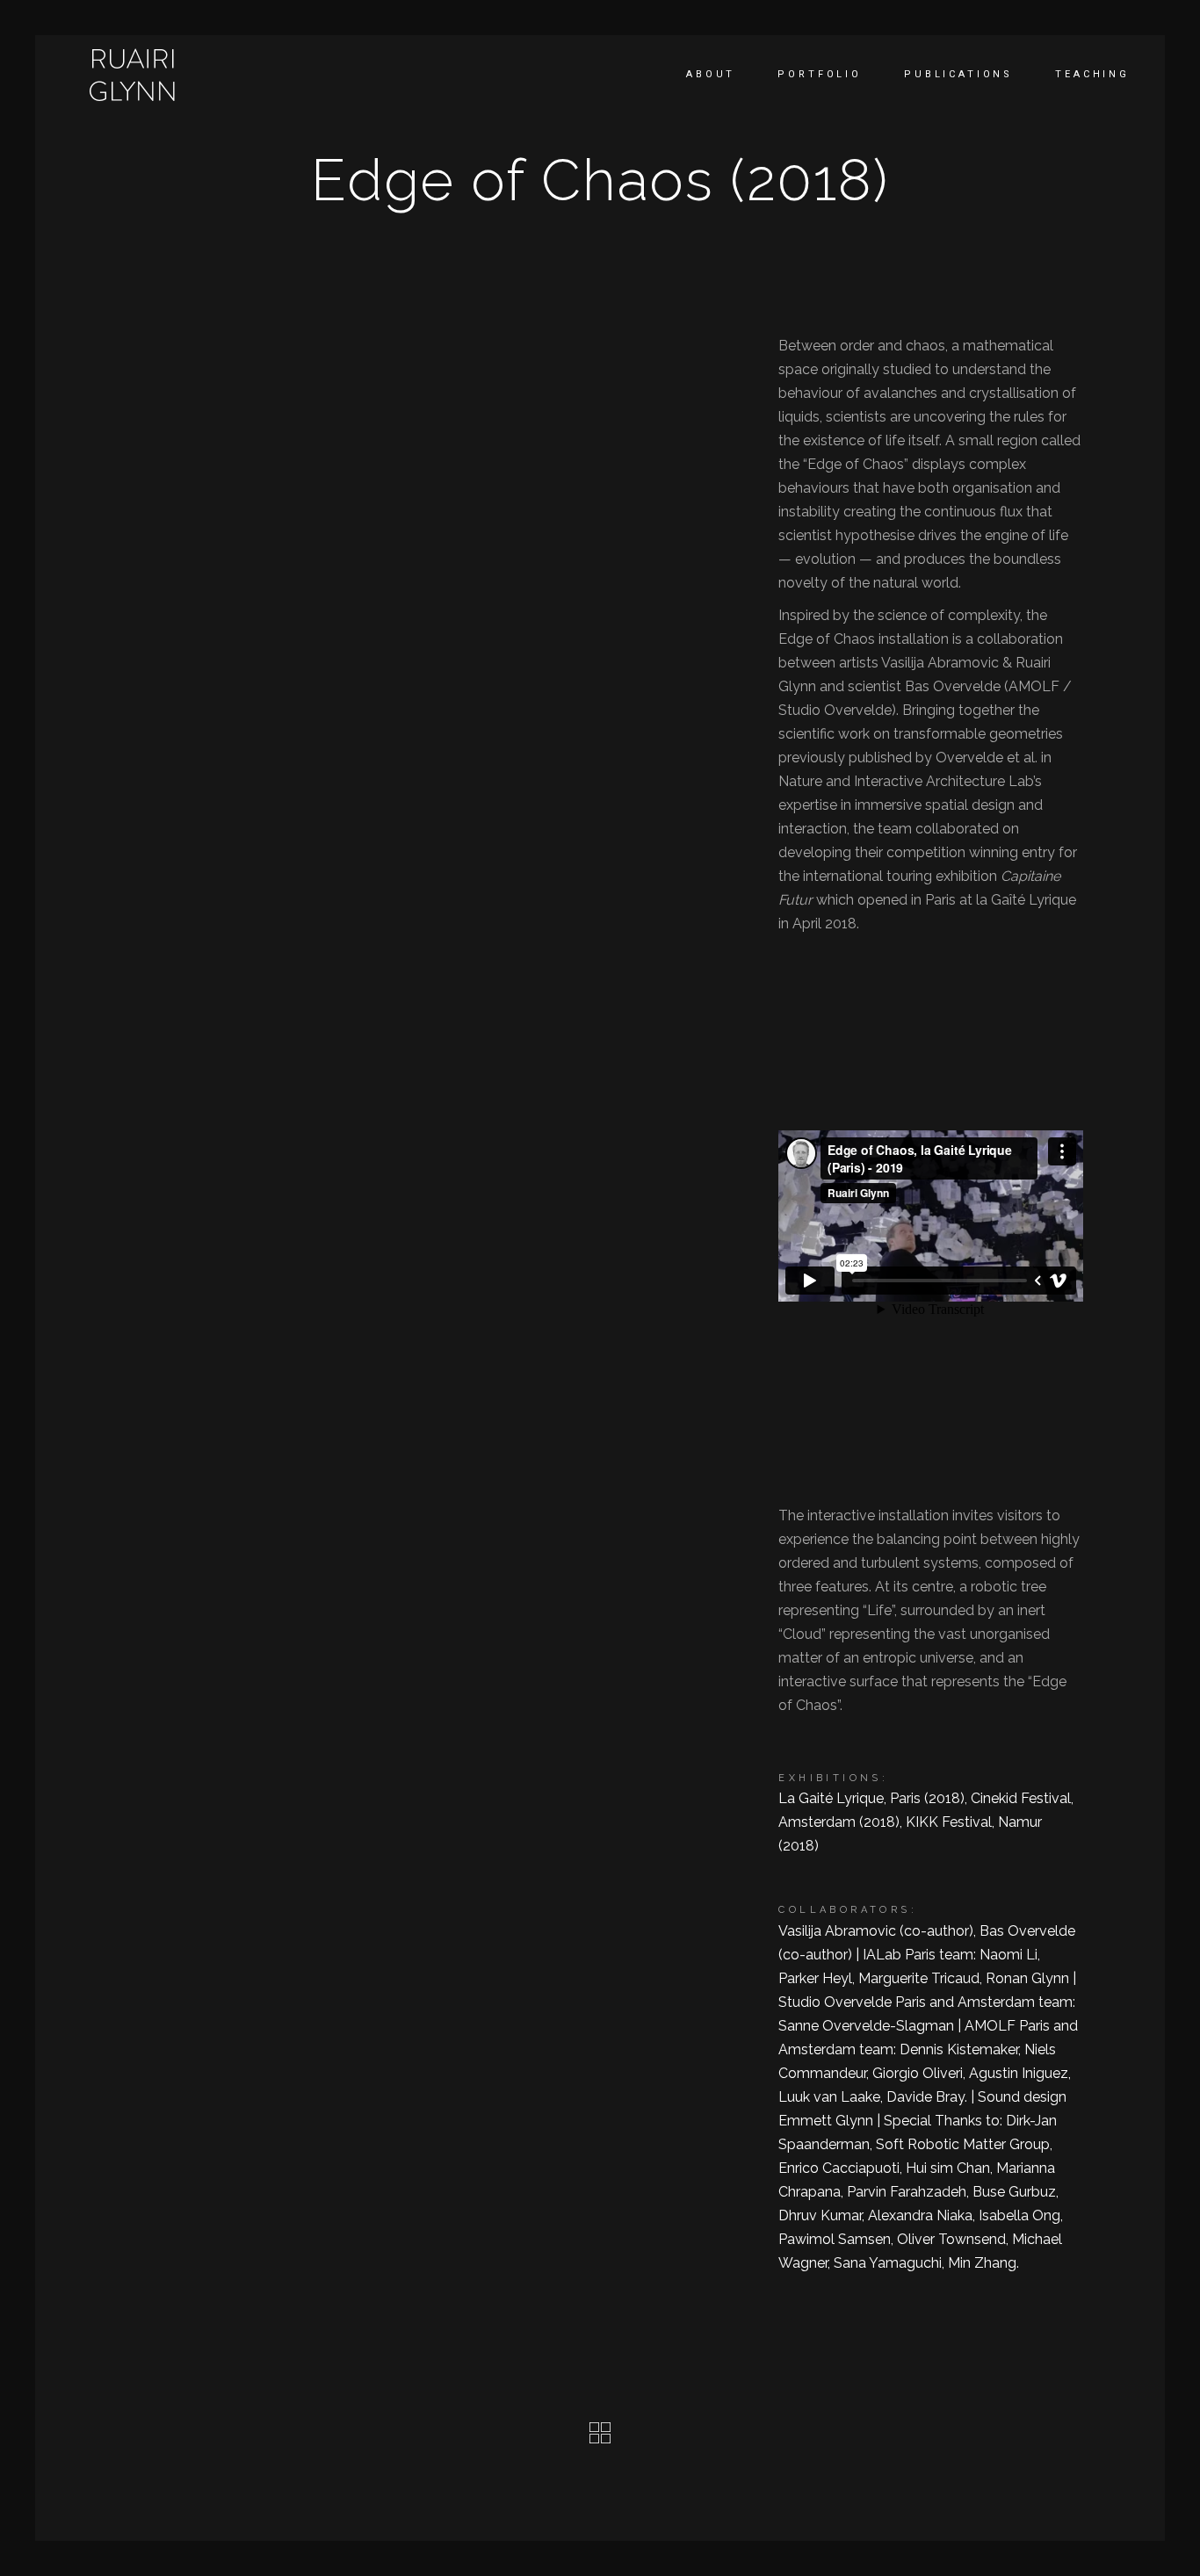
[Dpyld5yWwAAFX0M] (214, 1097)
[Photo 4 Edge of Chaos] (438, 523)
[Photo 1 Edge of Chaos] (214, 388)
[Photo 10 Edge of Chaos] (438, 795)
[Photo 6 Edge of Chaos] (214, 660)
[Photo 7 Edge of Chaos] (214, 941)
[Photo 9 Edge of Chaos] (214, 795)
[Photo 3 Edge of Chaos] (214, 523)
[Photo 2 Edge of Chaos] (438, 388)
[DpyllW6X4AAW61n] (438, 1097)
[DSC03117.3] (438, 942)
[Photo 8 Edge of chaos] (438, 660)
